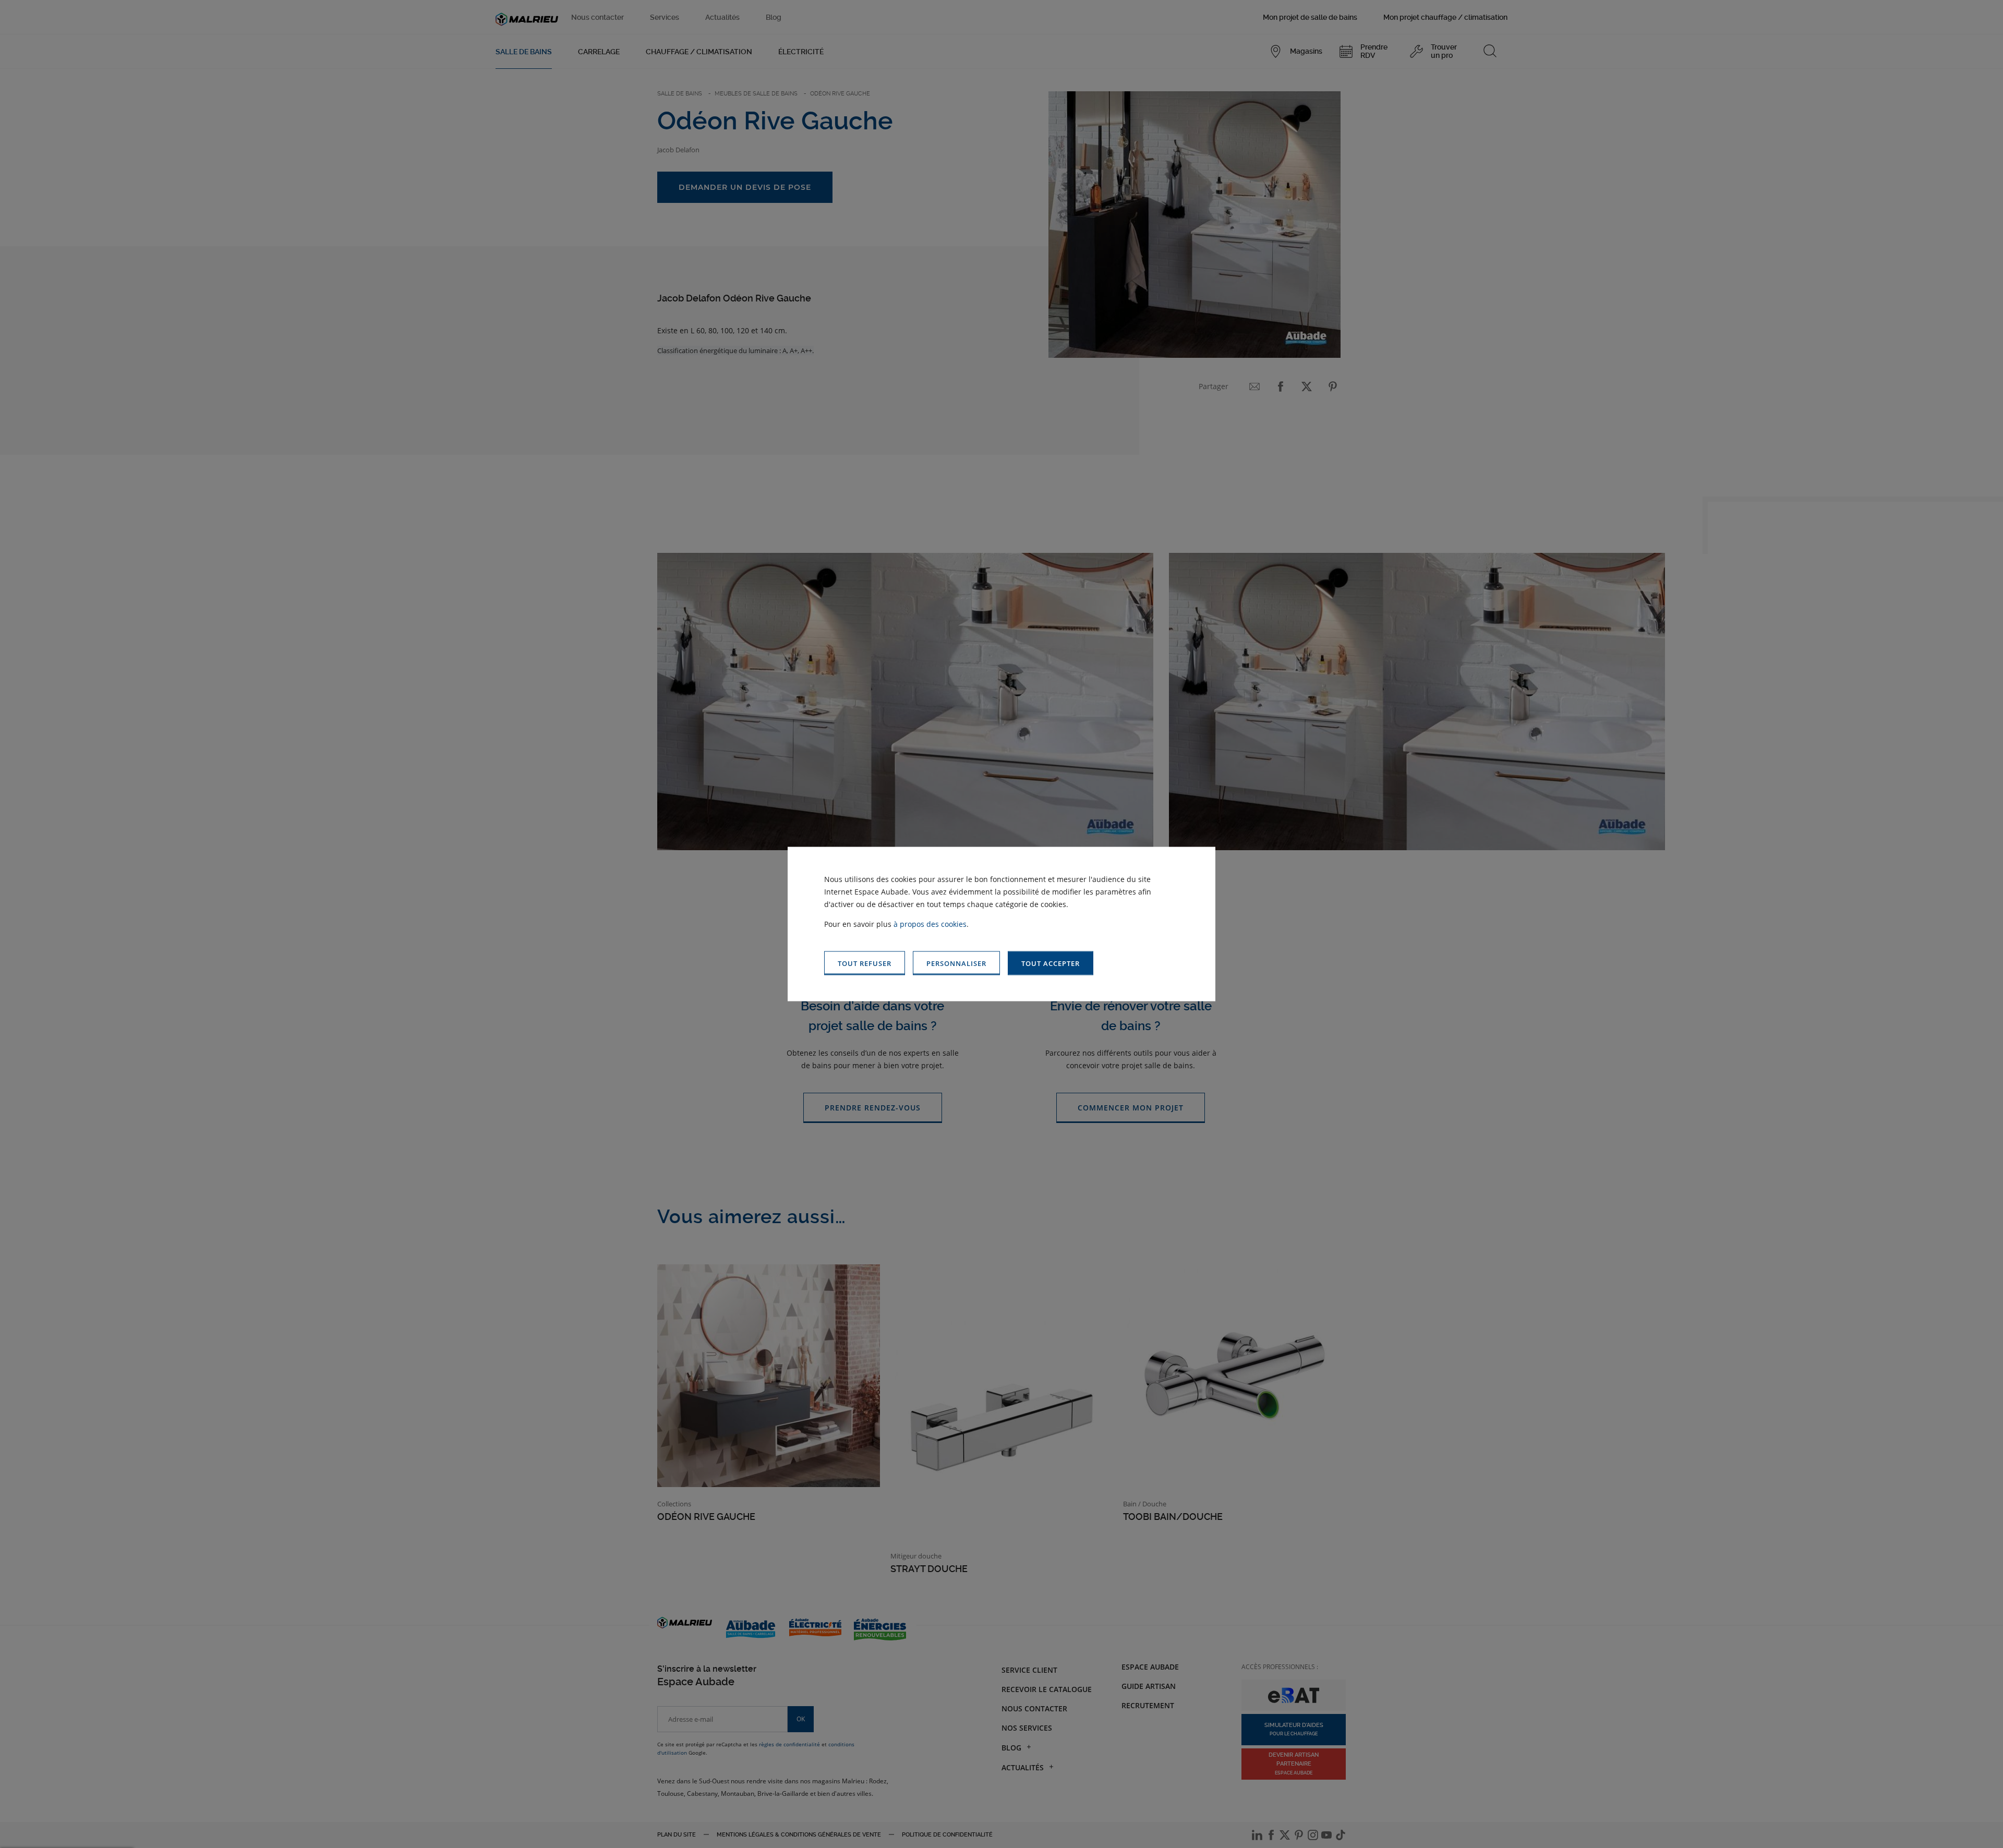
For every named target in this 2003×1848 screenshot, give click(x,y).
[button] (1051, 963)
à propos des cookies (930, 923)
